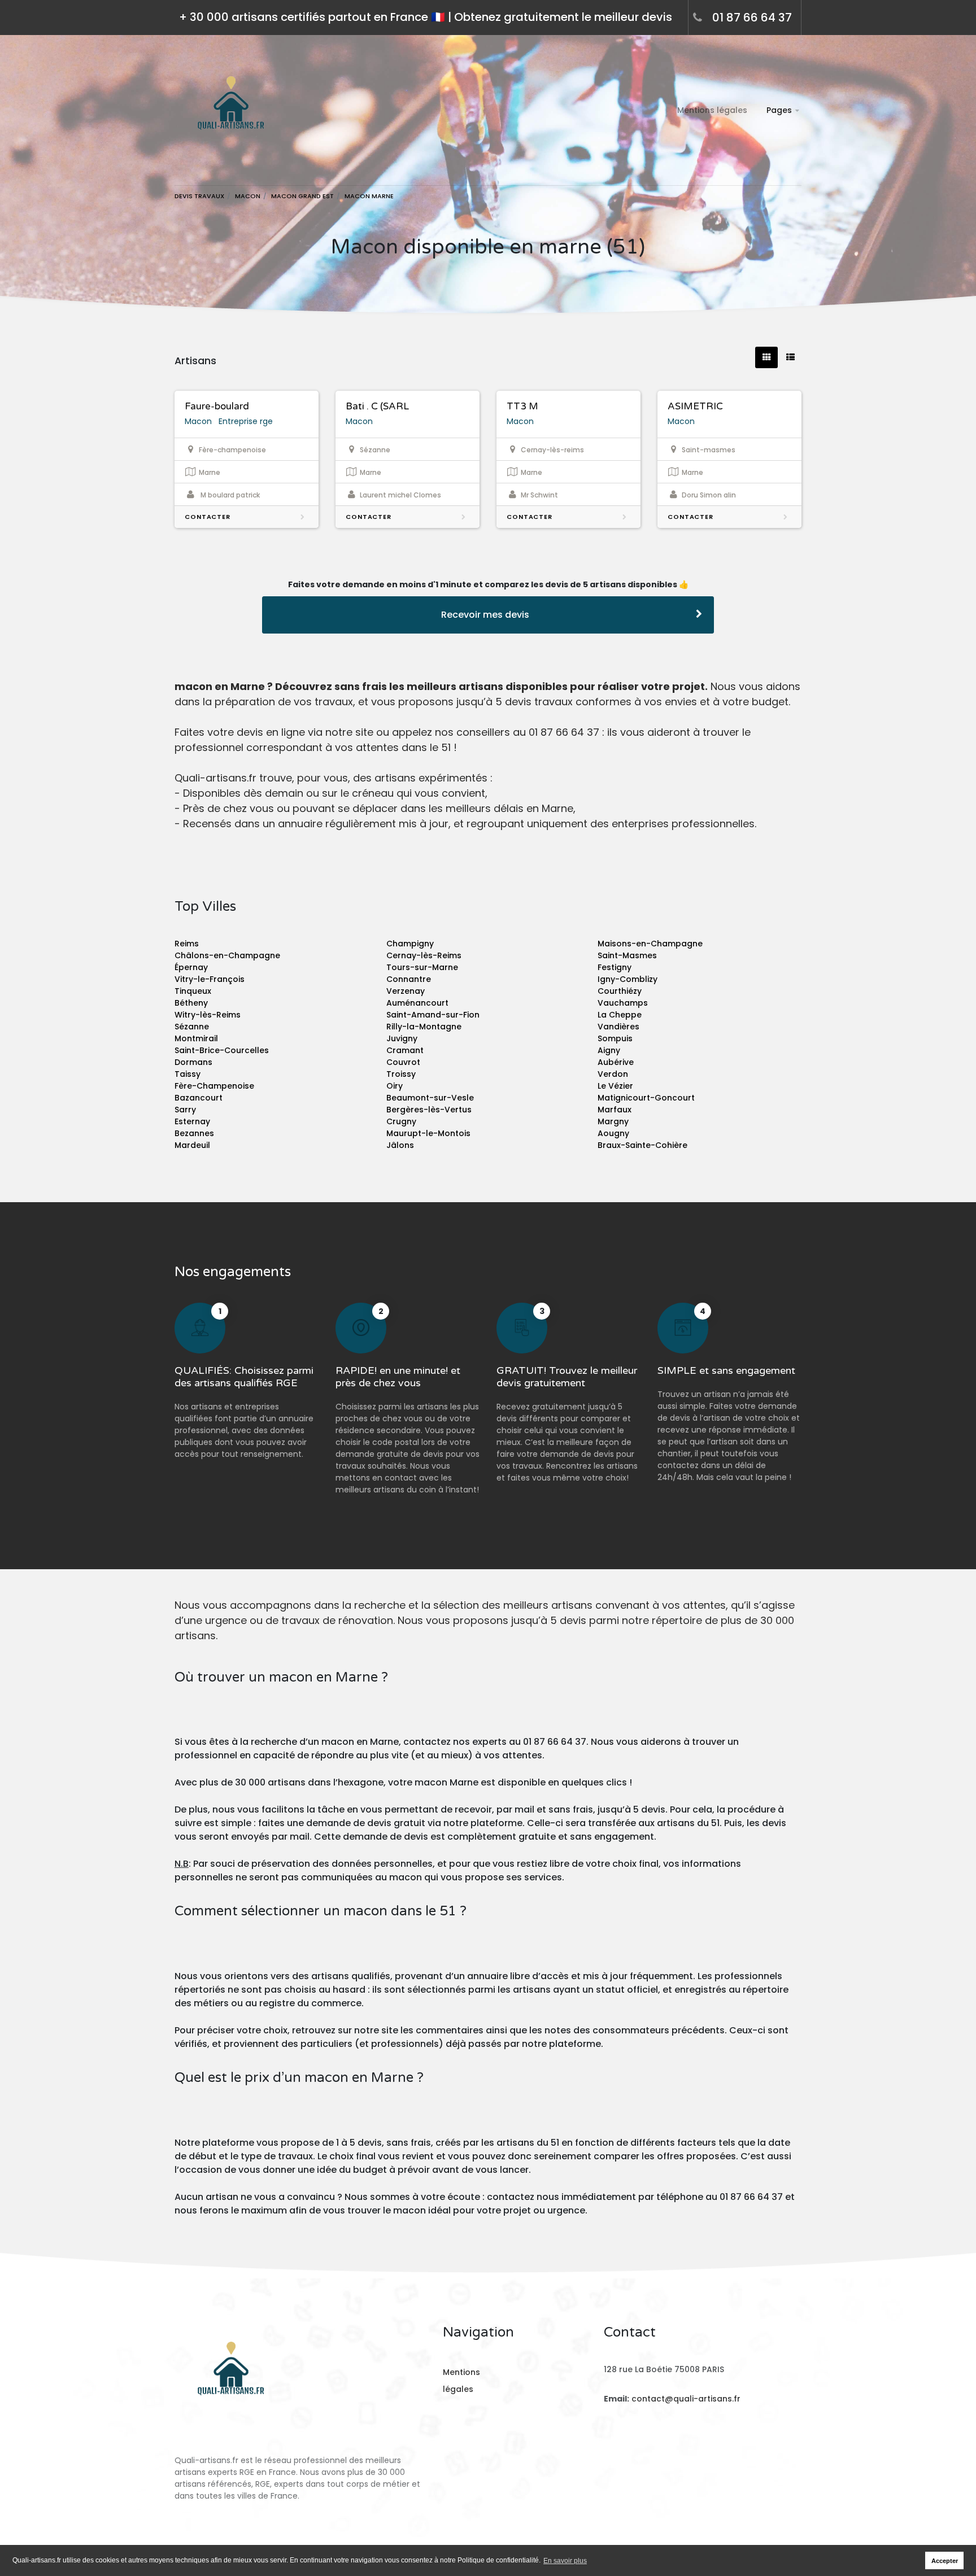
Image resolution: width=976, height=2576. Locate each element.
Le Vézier (615, 1086)
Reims (187, 944)
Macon (198, 421)
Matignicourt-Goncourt (646, 1098)
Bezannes (194, 1133)
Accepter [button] (945, 2561)
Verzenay (406, 991)
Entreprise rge (246, 421)
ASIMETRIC (695, 406)
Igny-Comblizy (628, 979)
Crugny (401, 1121)
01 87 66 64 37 (752, 18)
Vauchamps (623, 1003)
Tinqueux (193, 991)
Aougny (613, 1133)
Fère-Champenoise (214, 1086)
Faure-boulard (217, 406)
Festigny (615, 967)
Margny (613, 1121)
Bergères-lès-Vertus (429, 1110)
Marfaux (615, 1110)
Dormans (193, 1062)
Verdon (613, 1074)
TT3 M (522, 406)
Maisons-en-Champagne (650, 944)
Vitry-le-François (210, 979)
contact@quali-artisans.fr (686, 2399)
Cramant (405, 1050)
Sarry (185, 1110)
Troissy (401, 1074)
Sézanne (192, 1027)
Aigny (609, 1050)
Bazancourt (199, 1098)
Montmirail (196, 1038)
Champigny (410, 944)
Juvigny (402, 1038)
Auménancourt (417, 1003)
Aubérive (616, 1062)
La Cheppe (620, 1015)
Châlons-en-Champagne (227, 955)
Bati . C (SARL (377, 406)
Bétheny (191, 1003)
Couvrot (403, 1062)
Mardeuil (192, 1145)
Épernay (191, 967)
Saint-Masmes (627, 955)
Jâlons (400, 1145)
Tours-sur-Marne (422, 967)
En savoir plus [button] (565, 2561)
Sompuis (615, 1038)
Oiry (395, 1086)
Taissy (188, 1074)
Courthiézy (620, 991)
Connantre (409, 979)
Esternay (192, 1121)
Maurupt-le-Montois (428, 1133)
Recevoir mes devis (485, 615)
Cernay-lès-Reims (424, 955)
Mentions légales (712, 110)
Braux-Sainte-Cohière (642, 1145)
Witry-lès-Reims (208, 1015)
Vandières (618, 1027)
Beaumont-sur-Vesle (430, 1098)
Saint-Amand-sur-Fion (433, 1015)
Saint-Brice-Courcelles (222, 1050)
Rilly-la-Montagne (424, 1027)
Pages (779, 110)
